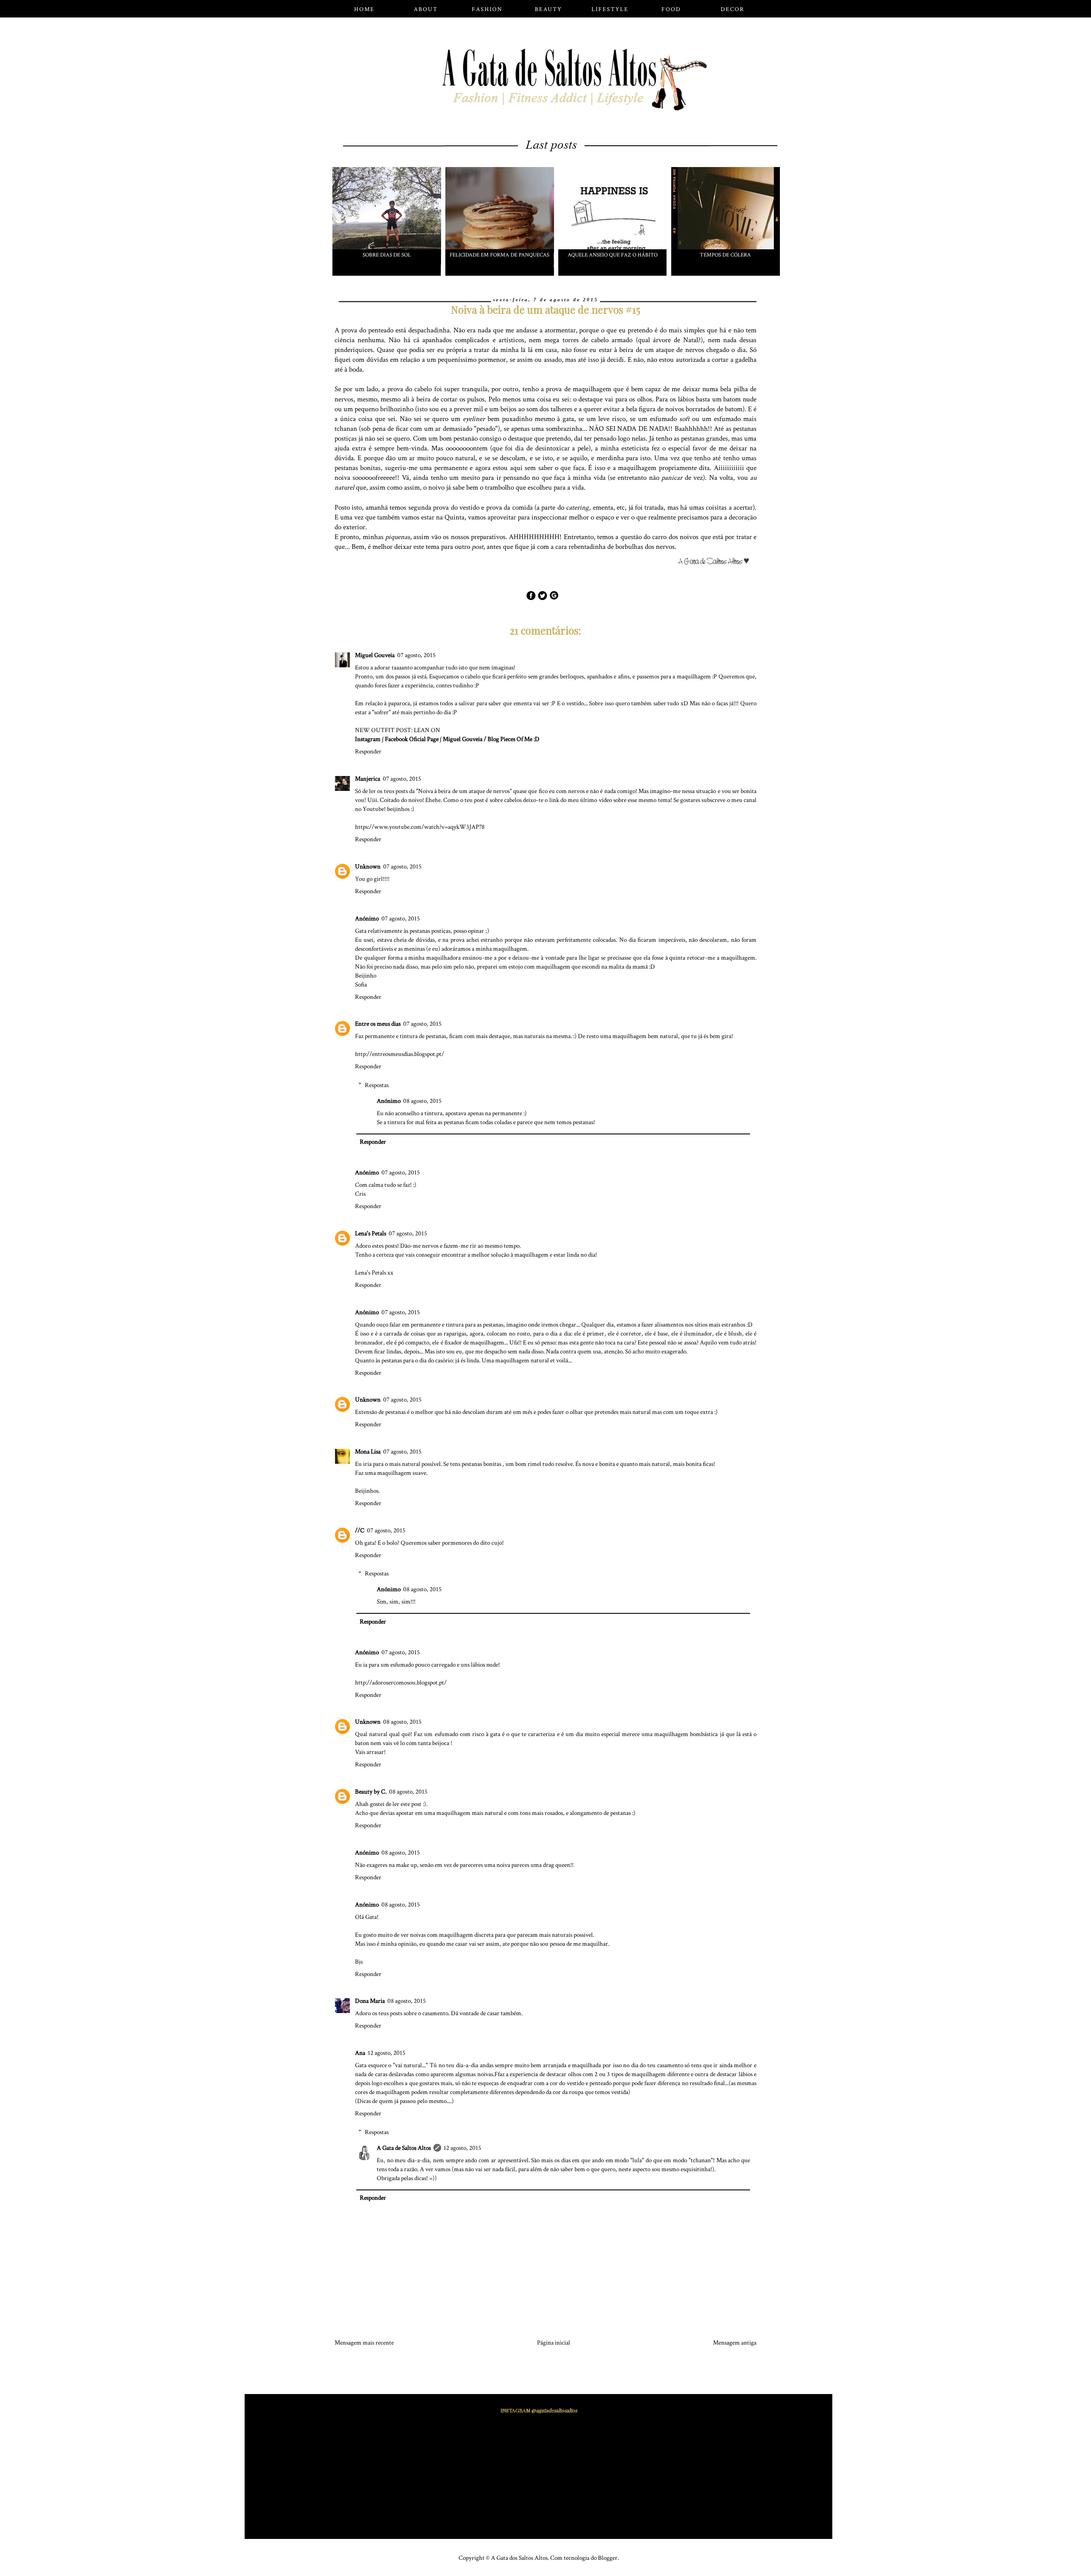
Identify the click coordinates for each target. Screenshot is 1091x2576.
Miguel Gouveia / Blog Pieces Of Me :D (491, 739)
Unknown (368, 867)
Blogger (608, 2558)
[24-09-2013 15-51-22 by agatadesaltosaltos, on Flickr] (717, 563)
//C (360, 1530)
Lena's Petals (371, 1233)
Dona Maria (370, 2001)
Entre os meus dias (378, 1024)
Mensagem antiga (735, 2343)
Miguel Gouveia (375, 655)
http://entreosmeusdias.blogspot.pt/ (400, 1054)
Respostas (377, 1085)
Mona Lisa (368, 1452)
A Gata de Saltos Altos (404, 2148)
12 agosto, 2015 (387, 2053)
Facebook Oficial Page (412, 739)
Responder (368, 751)
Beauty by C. (371, 1792)
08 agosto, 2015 (422, 1101)
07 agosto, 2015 (416, 655)
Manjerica (368, 779)
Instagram (368, 739)
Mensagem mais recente (364, 2343)
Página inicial (554, 2343)
